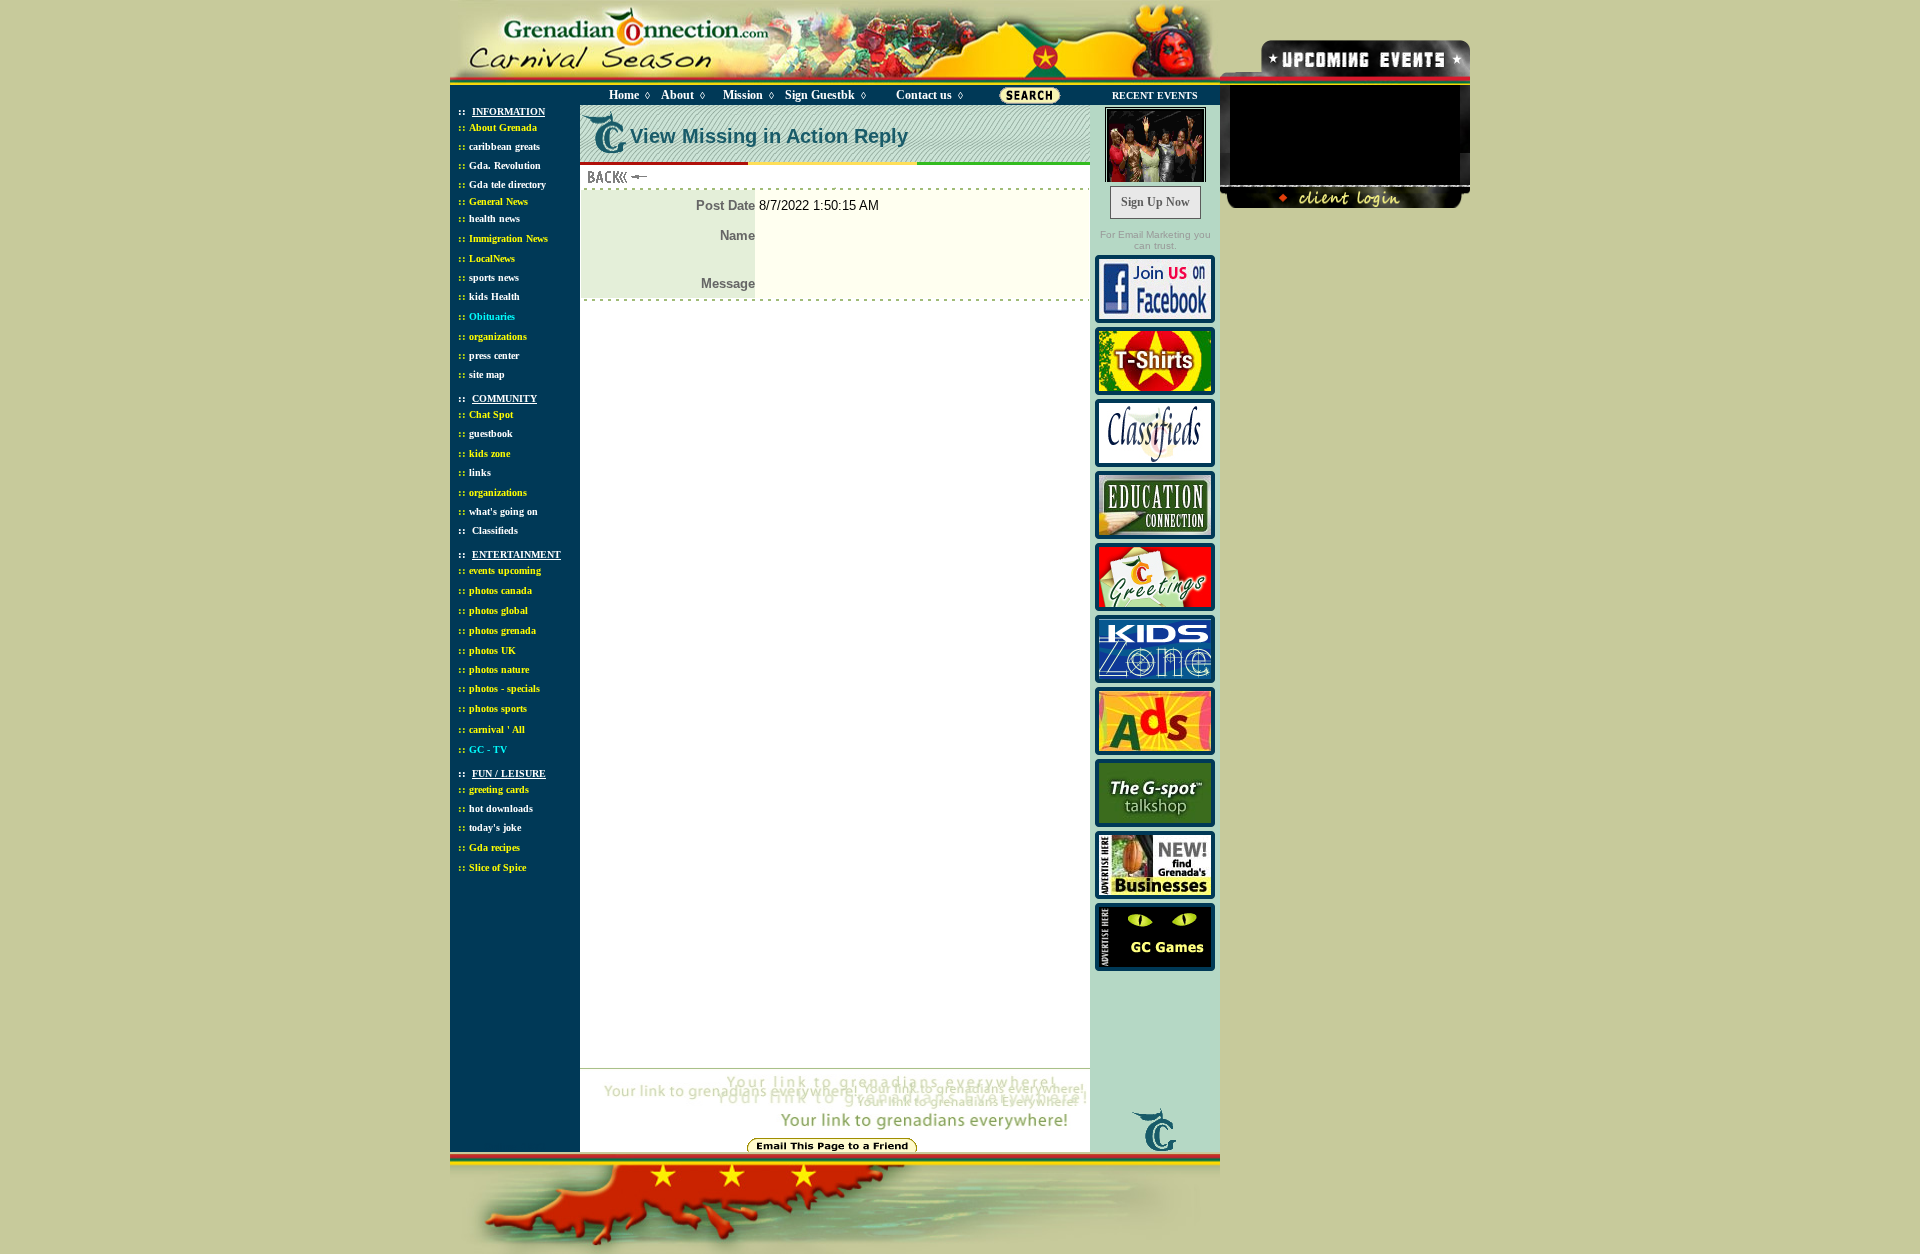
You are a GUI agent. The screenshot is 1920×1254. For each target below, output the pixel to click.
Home (624, 95)
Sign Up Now (1155, 202)
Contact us (924, 95)
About (677, 95)
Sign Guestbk (824, 95)
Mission (743, 95)
